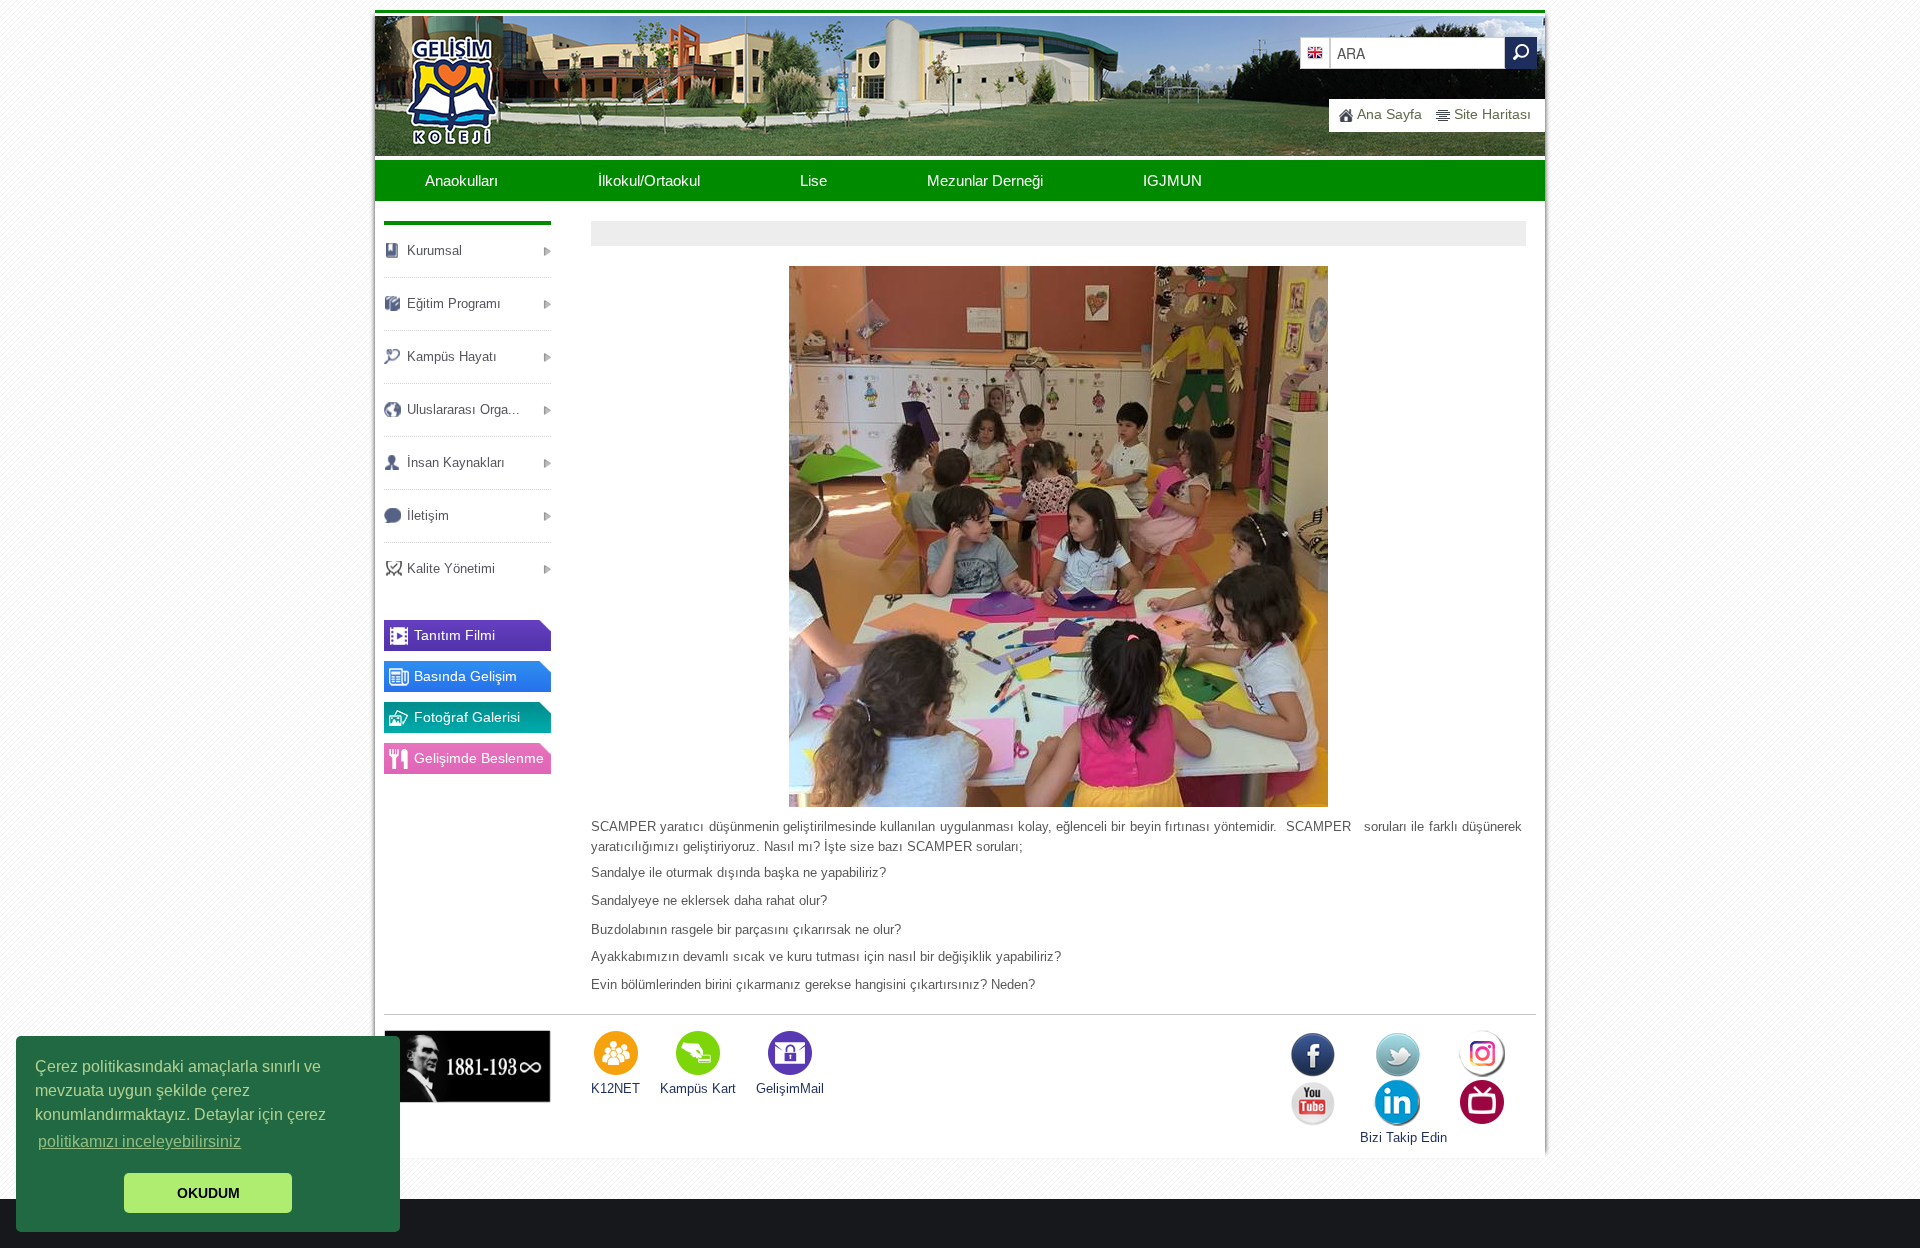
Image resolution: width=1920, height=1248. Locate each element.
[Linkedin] (1397, 1103)
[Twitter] (1397, 1054)
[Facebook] (1312, 1054)
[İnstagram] (1482, 1054)
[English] (1315, 52)
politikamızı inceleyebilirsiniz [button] (139, 1141)
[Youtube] (1312, 1103)
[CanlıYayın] (1482, 1103)
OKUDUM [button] (208, 1193)
